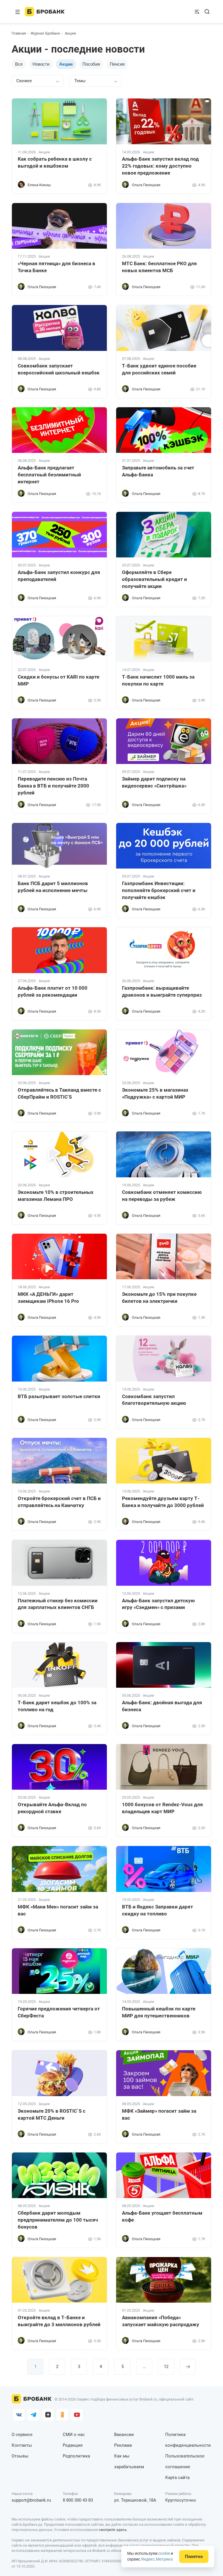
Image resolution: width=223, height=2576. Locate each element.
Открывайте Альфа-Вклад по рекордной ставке (52, 1808)
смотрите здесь (113, 2530)
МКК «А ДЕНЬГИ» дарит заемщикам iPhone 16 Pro (48, 1298)
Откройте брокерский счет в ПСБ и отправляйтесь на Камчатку (59, 1502)
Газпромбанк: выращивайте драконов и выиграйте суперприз (162, 991)
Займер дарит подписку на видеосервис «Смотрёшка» (154, 782)
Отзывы (20, 2456)
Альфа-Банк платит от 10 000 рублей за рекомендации (53, 991)
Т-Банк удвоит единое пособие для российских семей (159, 369)
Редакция (73, 2445)
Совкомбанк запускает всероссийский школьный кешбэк (59, 369)
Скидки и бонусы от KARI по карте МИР (59, 680)
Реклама (123, 2445)
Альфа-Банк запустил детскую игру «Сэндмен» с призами (158, 1604)
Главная (19, 33)
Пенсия (117, 64)
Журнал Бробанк (45, 33)
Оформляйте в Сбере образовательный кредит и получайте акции (154, 579)
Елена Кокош (39, 185)
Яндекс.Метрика (157, 2559)
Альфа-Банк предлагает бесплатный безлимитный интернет (49, 475)
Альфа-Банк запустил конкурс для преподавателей (59, 576)
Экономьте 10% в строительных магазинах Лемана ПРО (56, 1196)
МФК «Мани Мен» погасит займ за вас (58, 1910)
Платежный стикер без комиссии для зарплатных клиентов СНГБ (58, 1604)
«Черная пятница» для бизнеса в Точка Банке (56, 267)
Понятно (194, 2557)
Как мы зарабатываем (129, 2461)
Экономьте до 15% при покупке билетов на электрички (159, 1298)
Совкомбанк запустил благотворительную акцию (154, 1400)
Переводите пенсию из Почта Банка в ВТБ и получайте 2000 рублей (53, 786)
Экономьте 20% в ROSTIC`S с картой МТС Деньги (52, 2114)
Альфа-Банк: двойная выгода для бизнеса (162, 1706)
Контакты (22, 2445)
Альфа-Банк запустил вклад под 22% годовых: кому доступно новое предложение (160, 166)
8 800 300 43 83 (78, 2500)
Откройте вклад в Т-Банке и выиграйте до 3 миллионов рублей (59, 2321)
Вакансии (124, 2435)
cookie (164, 2553)
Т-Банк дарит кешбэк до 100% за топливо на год (57, 1706)
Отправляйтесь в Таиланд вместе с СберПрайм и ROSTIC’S (59, 1093)
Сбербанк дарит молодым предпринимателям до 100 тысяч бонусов (58, 2220)
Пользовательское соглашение (185, 2461)
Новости (41, 64)
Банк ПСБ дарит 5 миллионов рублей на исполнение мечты (53, 887)
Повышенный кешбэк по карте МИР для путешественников (159, 2012)
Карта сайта (177, 2478)
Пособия (91, 64)
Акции (44, 152)
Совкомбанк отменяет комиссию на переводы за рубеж (162, 1196)
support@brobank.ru (31, 2500)
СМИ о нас (74, 2435)
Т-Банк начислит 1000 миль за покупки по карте (158, 680)
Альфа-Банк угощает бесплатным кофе (162, 2216)
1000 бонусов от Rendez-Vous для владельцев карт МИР (162, 1808)
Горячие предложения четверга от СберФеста (59, 2012)
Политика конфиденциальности (188, 2440)
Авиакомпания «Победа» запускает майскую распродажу (161, 2321)
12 (166, 2367)
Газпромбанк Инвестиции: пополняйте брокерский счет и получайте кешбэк (159, 890)
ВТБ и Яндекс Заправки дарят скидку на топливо (158, 1910)
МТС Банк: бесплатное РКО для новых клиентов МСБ (159, 267)
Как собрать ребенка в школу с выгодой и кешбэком (55, 162)
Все (19, 64)
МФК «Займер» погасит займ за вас (159, 2114)
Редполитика (76, 2456)
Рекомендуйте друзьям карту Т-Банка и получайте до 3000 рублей (163, 1502)
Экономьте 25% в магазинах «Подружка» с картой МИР (155, 1093)
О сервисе (22, 2435)
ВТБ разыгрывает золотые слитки (59, 1396)
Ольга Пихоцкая (146, 185)
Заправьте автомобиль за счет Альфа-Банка (158, 471)
